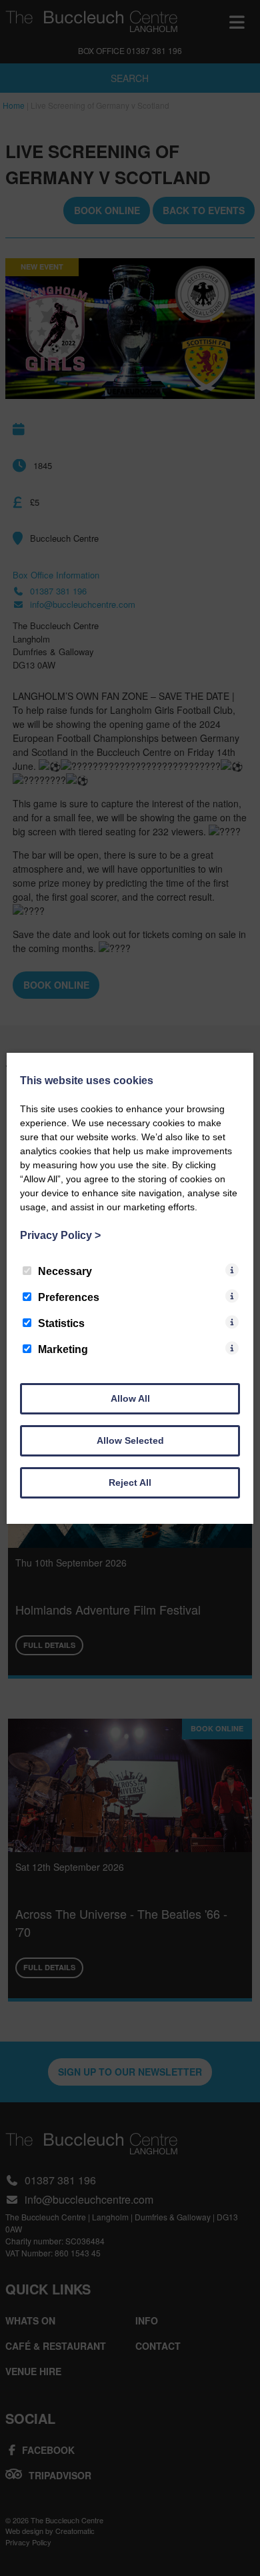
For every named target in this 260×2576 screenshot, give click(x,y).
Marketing (63, 1349)
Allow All (130, 1398)
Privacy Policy (60, 1235)
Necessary (65, 1271)
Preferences (69, 1297)
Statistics (61, 1323)
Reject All (130, 1482)
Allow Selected (130, 1440)
